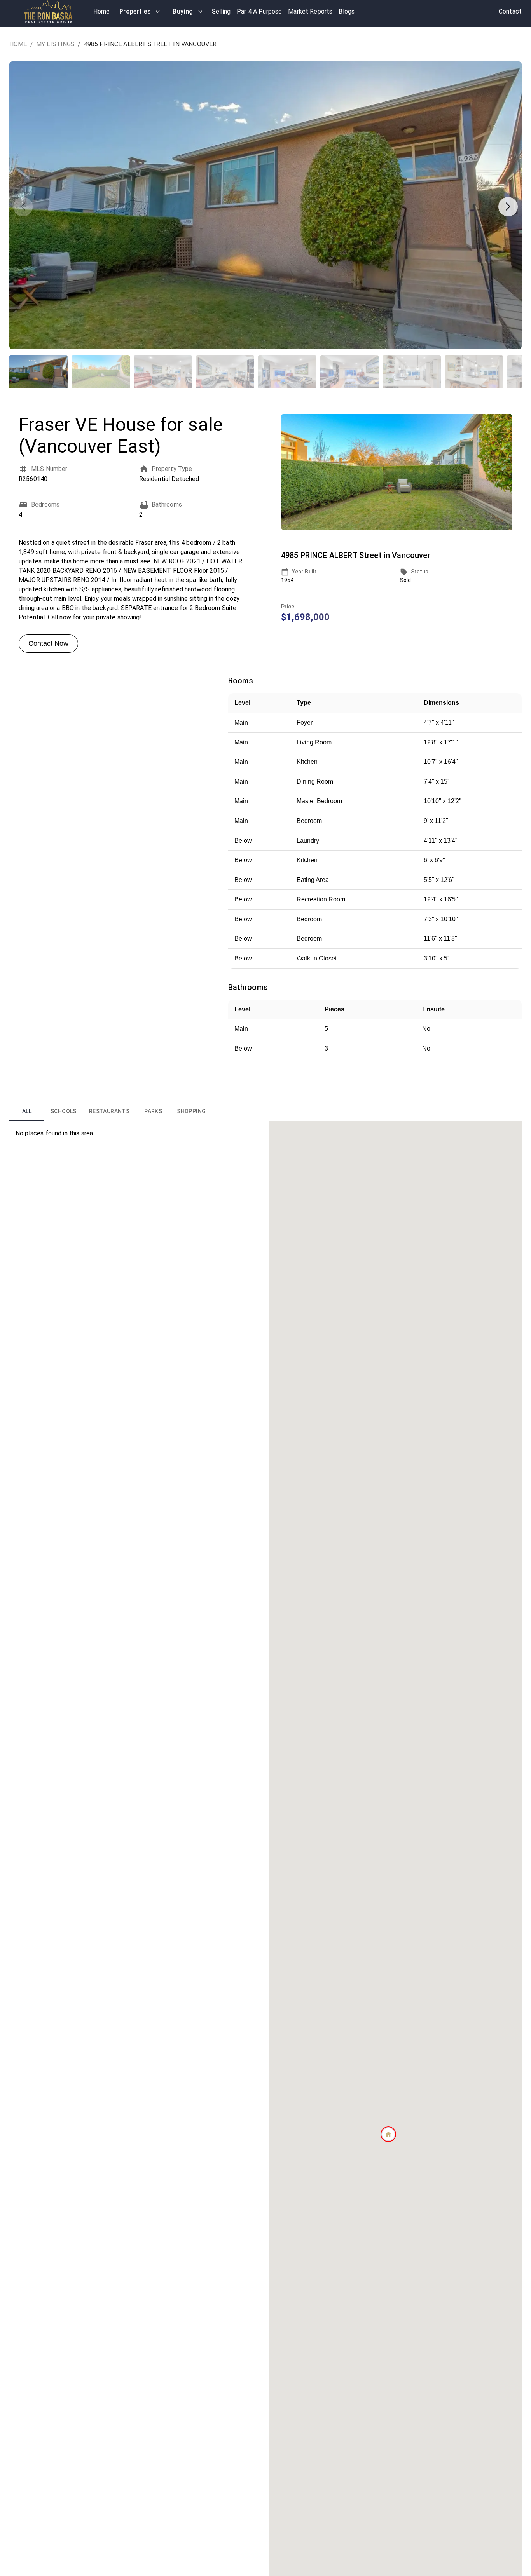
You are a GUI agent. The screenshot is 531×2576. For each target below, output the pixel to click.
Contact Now (48, 643)
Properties (135, 11)
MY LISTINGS (56, 44)
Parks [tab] (153, 1111)
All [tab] (27, 1111)
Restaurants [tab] (109, 1111)
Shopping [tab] (191, 1111)
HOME (18, 44)
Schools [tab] (64, 1111)
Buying (183, 11)
